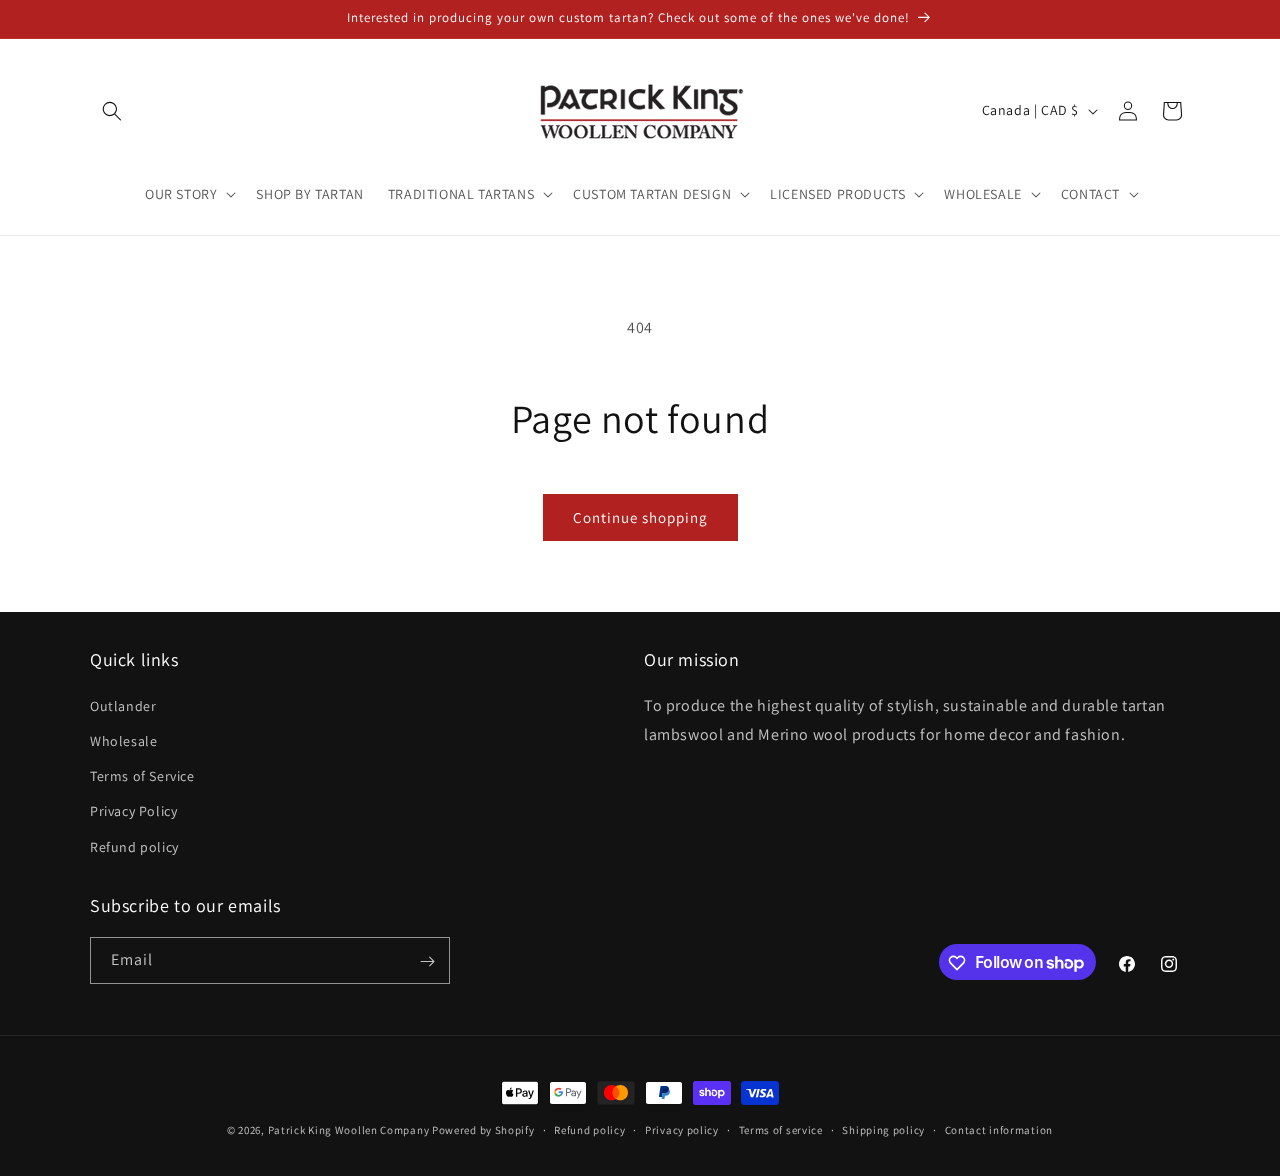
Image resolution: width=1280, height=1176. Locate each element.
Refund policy (134, 846)
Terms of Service (142, 776)
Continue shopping (640, 517)
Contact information (999, 1129)
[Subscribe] (427, 961)
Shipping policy (883, 1129)
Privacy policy (682, 1129)
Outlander (123, 705)
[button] (112, 111)
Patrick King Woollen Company (349, 1130)
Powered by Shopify (483, 1130)
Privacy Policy (133, 811)
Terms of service (781, 1129)
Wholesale (123, 740)
